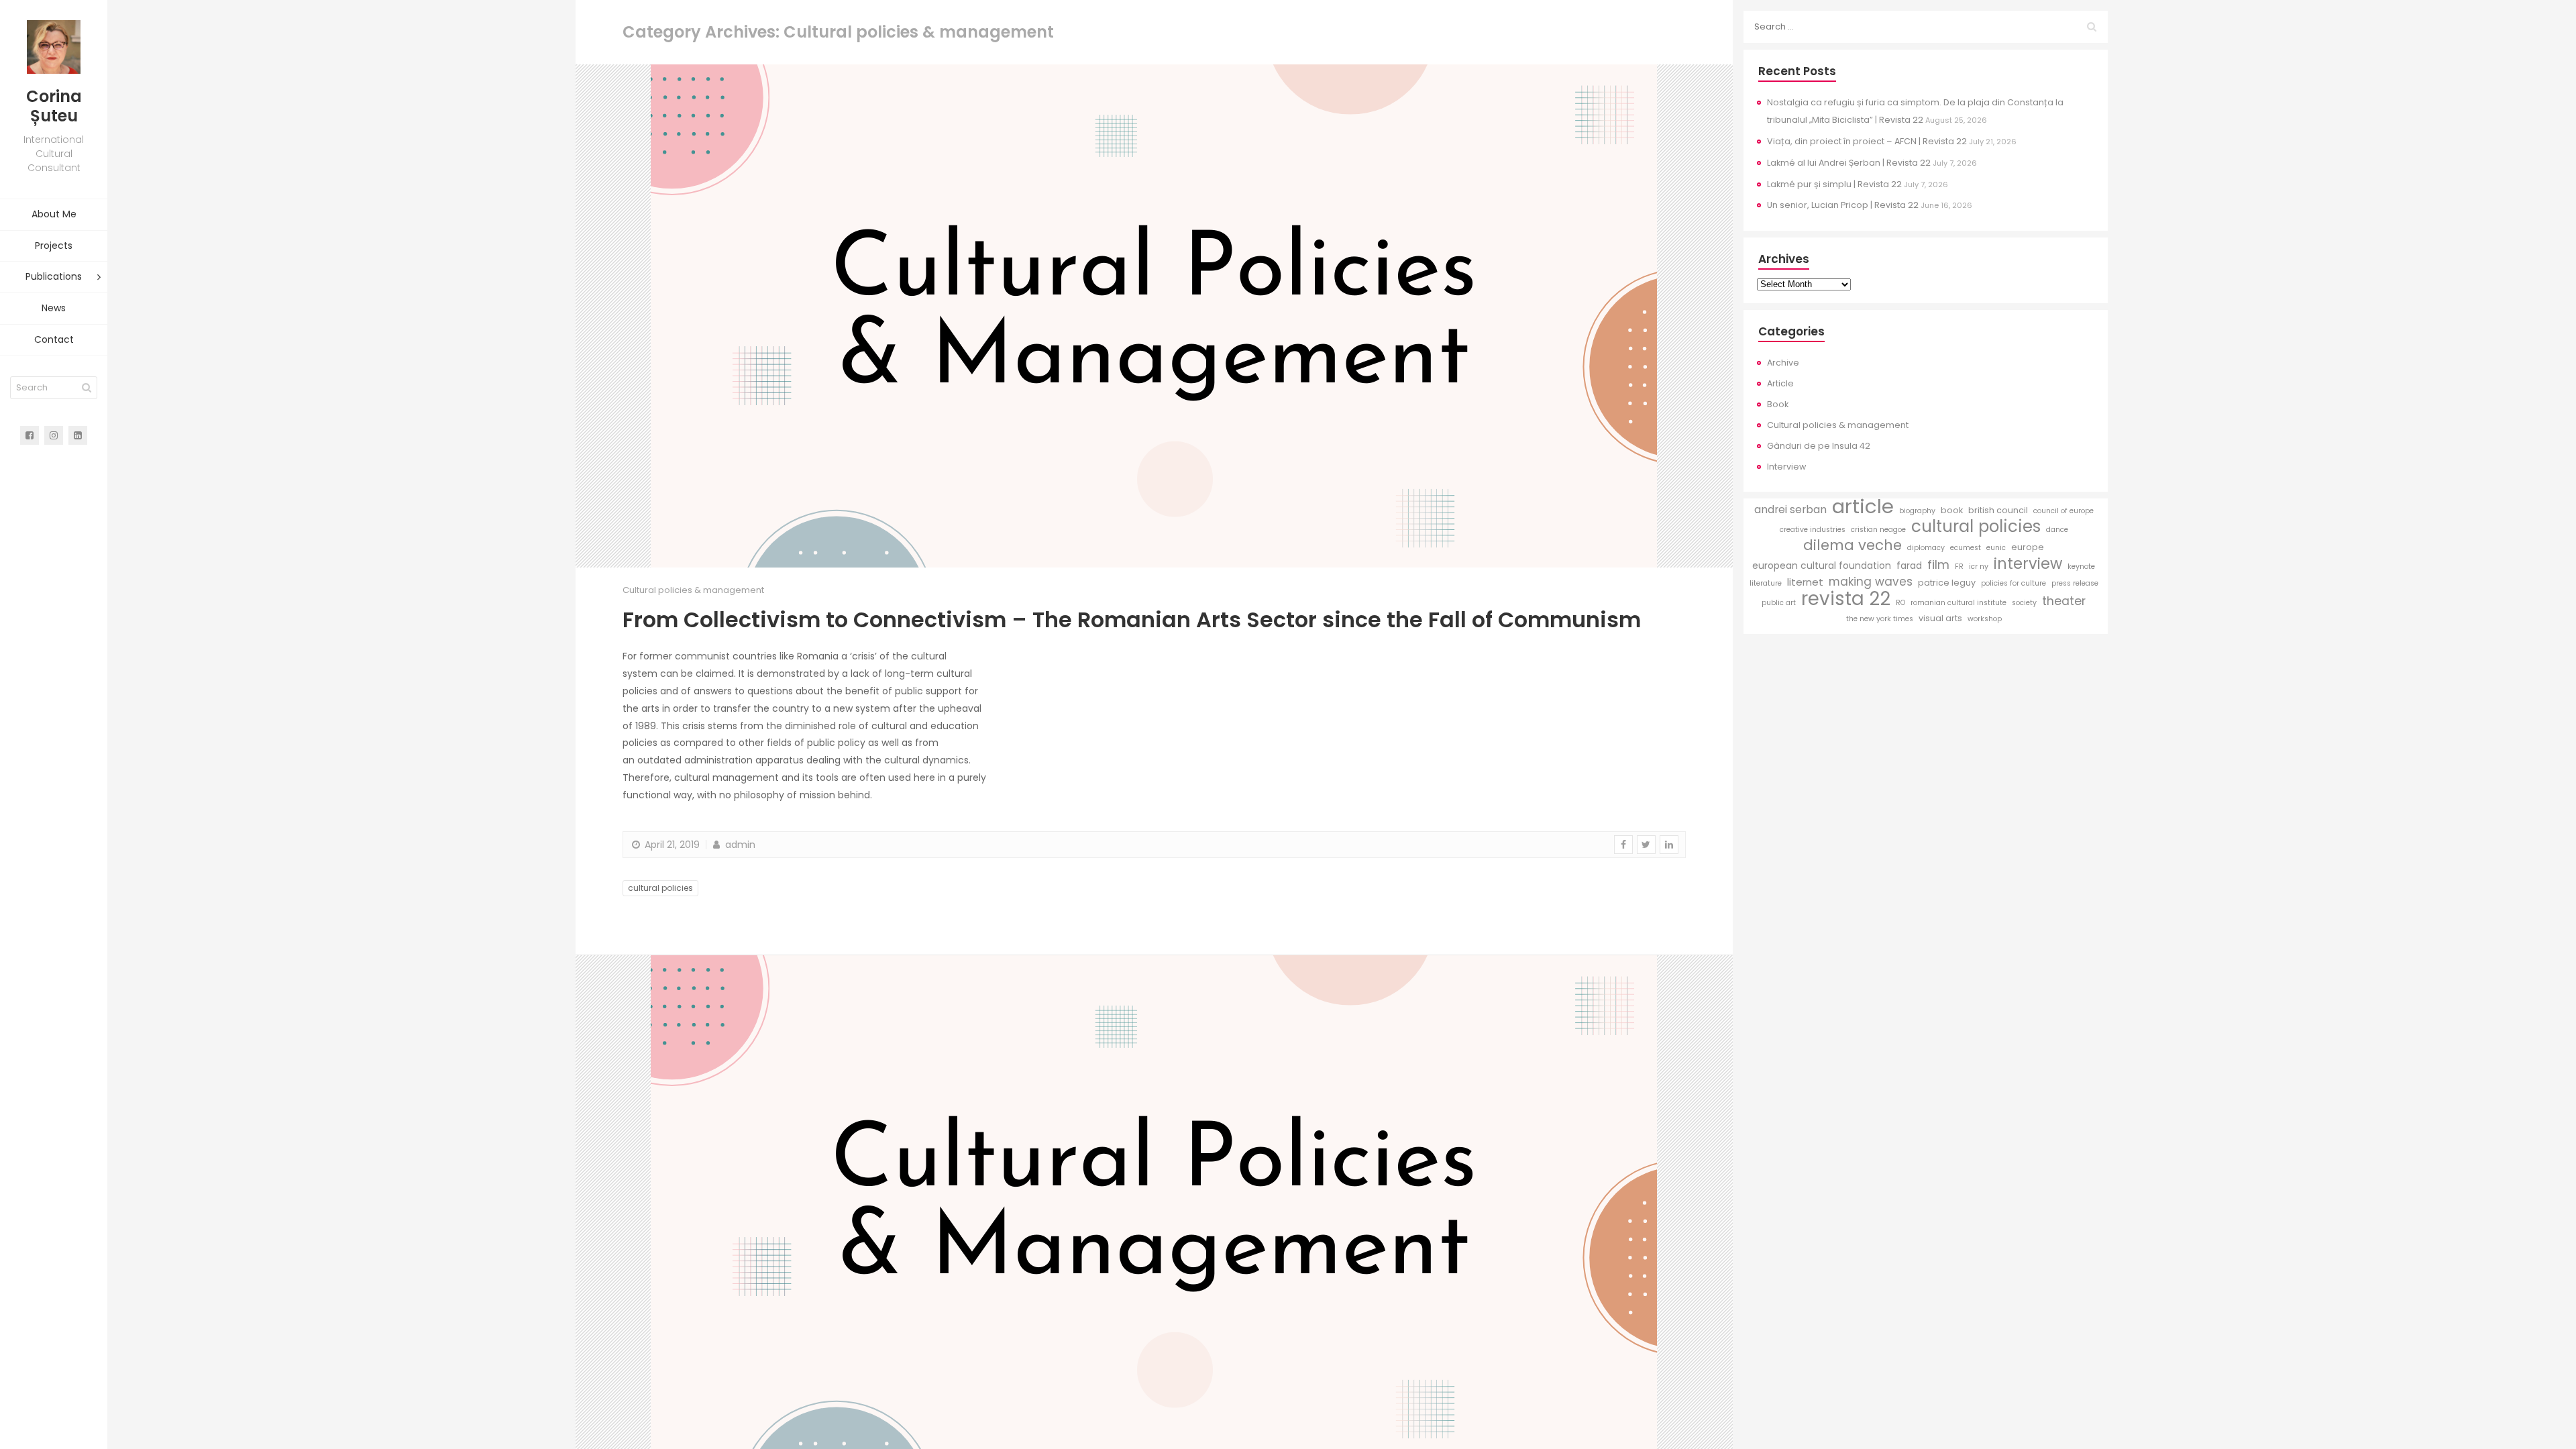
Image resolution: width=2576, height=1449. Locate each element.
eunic (1996, 548)
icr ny (1979, 567)
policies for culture (2014, 583)
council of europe (2063, 511)
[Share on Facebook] (1623, 845)
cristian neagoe (1878, 530)
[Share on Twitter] (1646, 845)
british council (1998, 510)
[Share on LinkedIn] (1669, 845)
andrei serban (1790, 509)
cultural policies (660, 888)
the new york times (1880, 619)
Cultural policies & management (693, 590)
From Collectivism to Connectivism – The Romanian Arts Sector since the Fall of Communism (1132, 620)
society (2024, 603)
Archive (1783, 363)
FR (1959, 567)
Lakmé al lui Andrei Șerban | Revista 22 (1849, 163)
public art (1779, 603)
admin (739, 845)
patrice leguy (1947, 583)
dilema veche (1853, 545)
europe (2028, 547)
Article (1780, 383)
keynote (2081, 567)
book (1952, 510)
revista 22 (1846, 599)
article (1863, 506)
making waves (1871, 582)
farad (1909, 566)
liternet (1805, 582)
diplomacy (1926, 548)
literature (1766, 583)
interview (2028, 564)
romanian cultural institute (1958, 603)
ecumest (1966, 548)
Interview (1786, 467)
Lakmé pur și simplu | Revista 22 (1834, 184)
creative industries (1813, 530)
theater (2064, 601)
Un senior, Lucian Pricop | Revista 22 (1843, 205)
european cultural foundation (1822, 566)
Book (1778, 404)
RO (1900, 603)
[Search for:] (1926, 27)
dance (2057, 530)
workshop (1985, 619)
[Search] (87, 388)
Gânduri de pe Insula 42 (1819, 446)
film (1938, 565)
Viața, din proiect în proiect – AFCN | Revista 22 (1867, 141)
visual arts (1940, 618)
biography (1917, 511)
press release (2075, 583)
